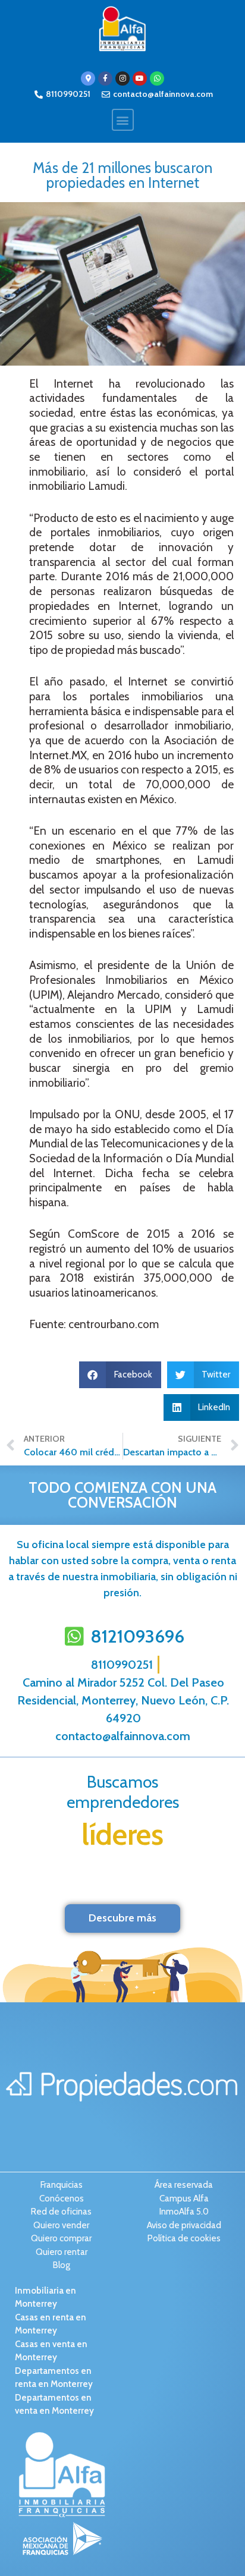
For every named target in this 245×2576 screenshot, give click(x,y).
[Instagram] (122, 78)
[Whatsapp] (157, 78)
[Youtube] (140, 78)
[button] (123, 120)
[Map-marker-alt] (88, 78)
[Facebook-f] (105, 78)
